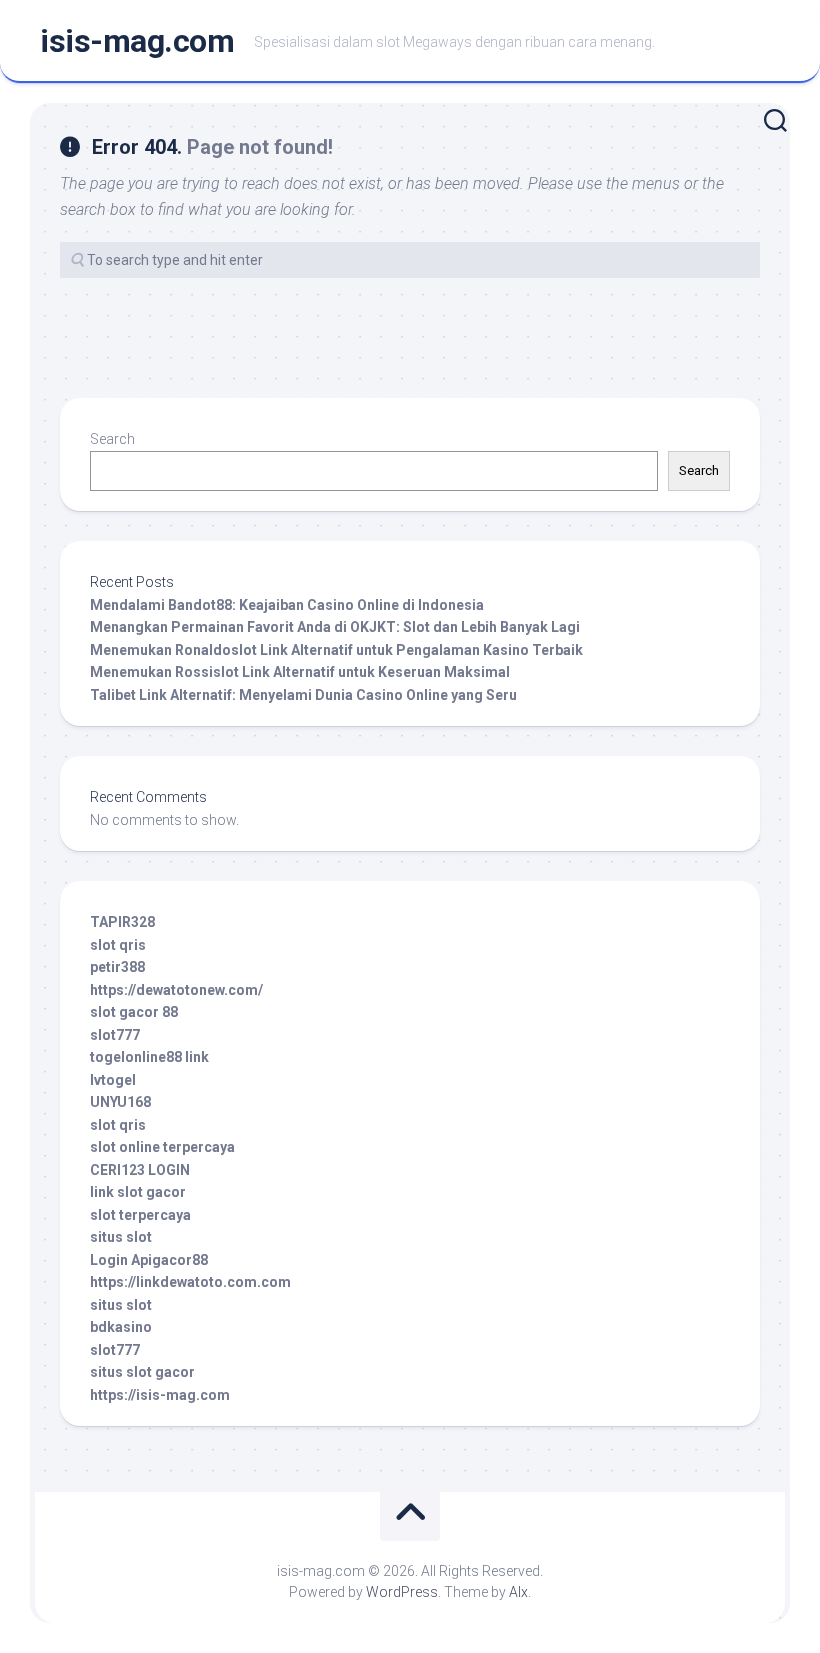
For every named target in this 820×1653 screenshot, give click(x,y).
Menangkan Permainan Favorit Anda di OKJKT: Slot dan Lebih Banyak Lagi (335, 627)
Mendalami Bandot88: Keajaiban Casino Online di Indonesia (287, 605)
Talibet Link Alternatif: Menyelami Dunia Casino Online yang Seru (303, 695)
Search (112, 439)
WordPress (402, 1592)
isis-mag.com (137, 41)
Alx (518, 1592)
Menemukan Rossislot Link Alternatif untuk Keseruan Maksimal (300, 672)
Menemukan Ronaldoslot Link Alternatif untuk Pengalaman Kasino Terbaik (336, 650)
